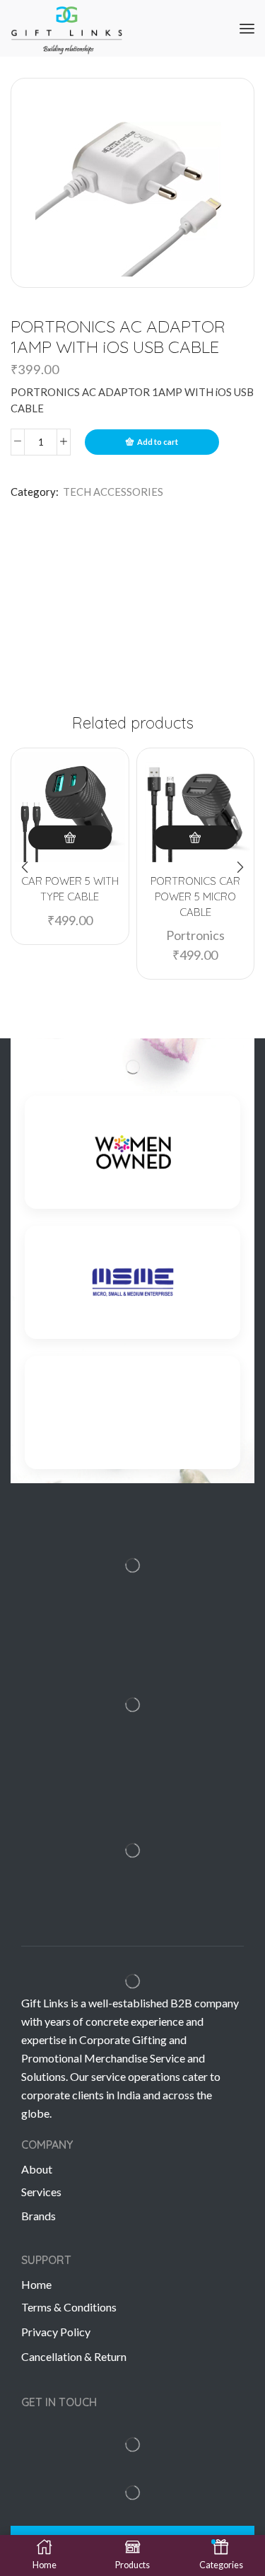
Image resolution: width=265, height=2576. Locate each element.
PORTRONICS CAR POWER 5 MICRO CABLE (195, 897)
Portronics (195, 935)
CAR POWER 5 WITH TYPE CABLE (70, 889)
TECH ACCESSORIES (113, 492)
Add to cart (158, 442)
